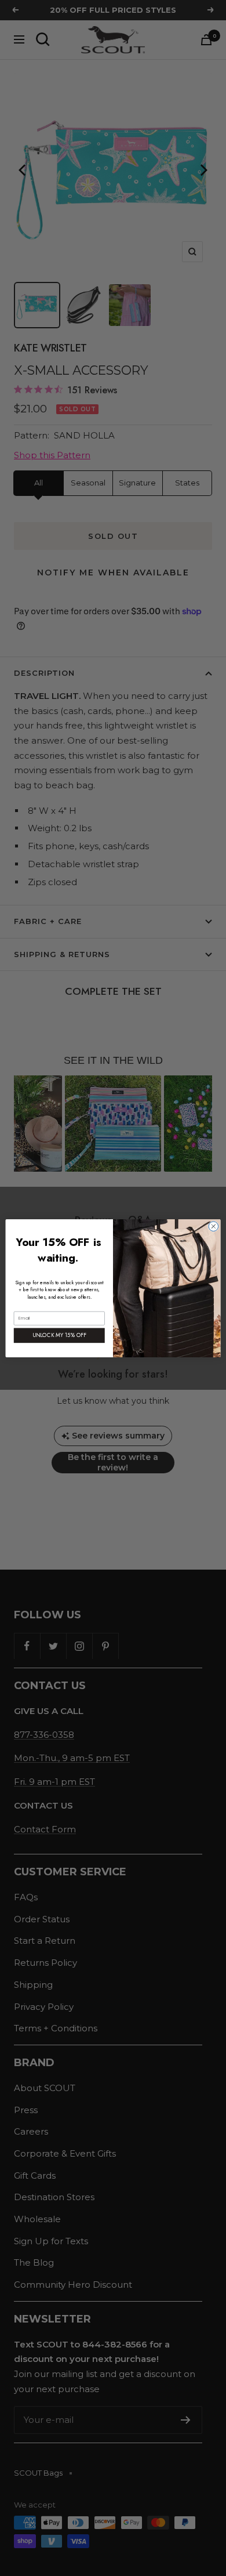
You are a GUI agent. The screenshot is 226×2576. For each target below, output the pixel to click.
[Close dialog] (214, 1226)
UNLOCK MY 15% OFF (59, 1335)
